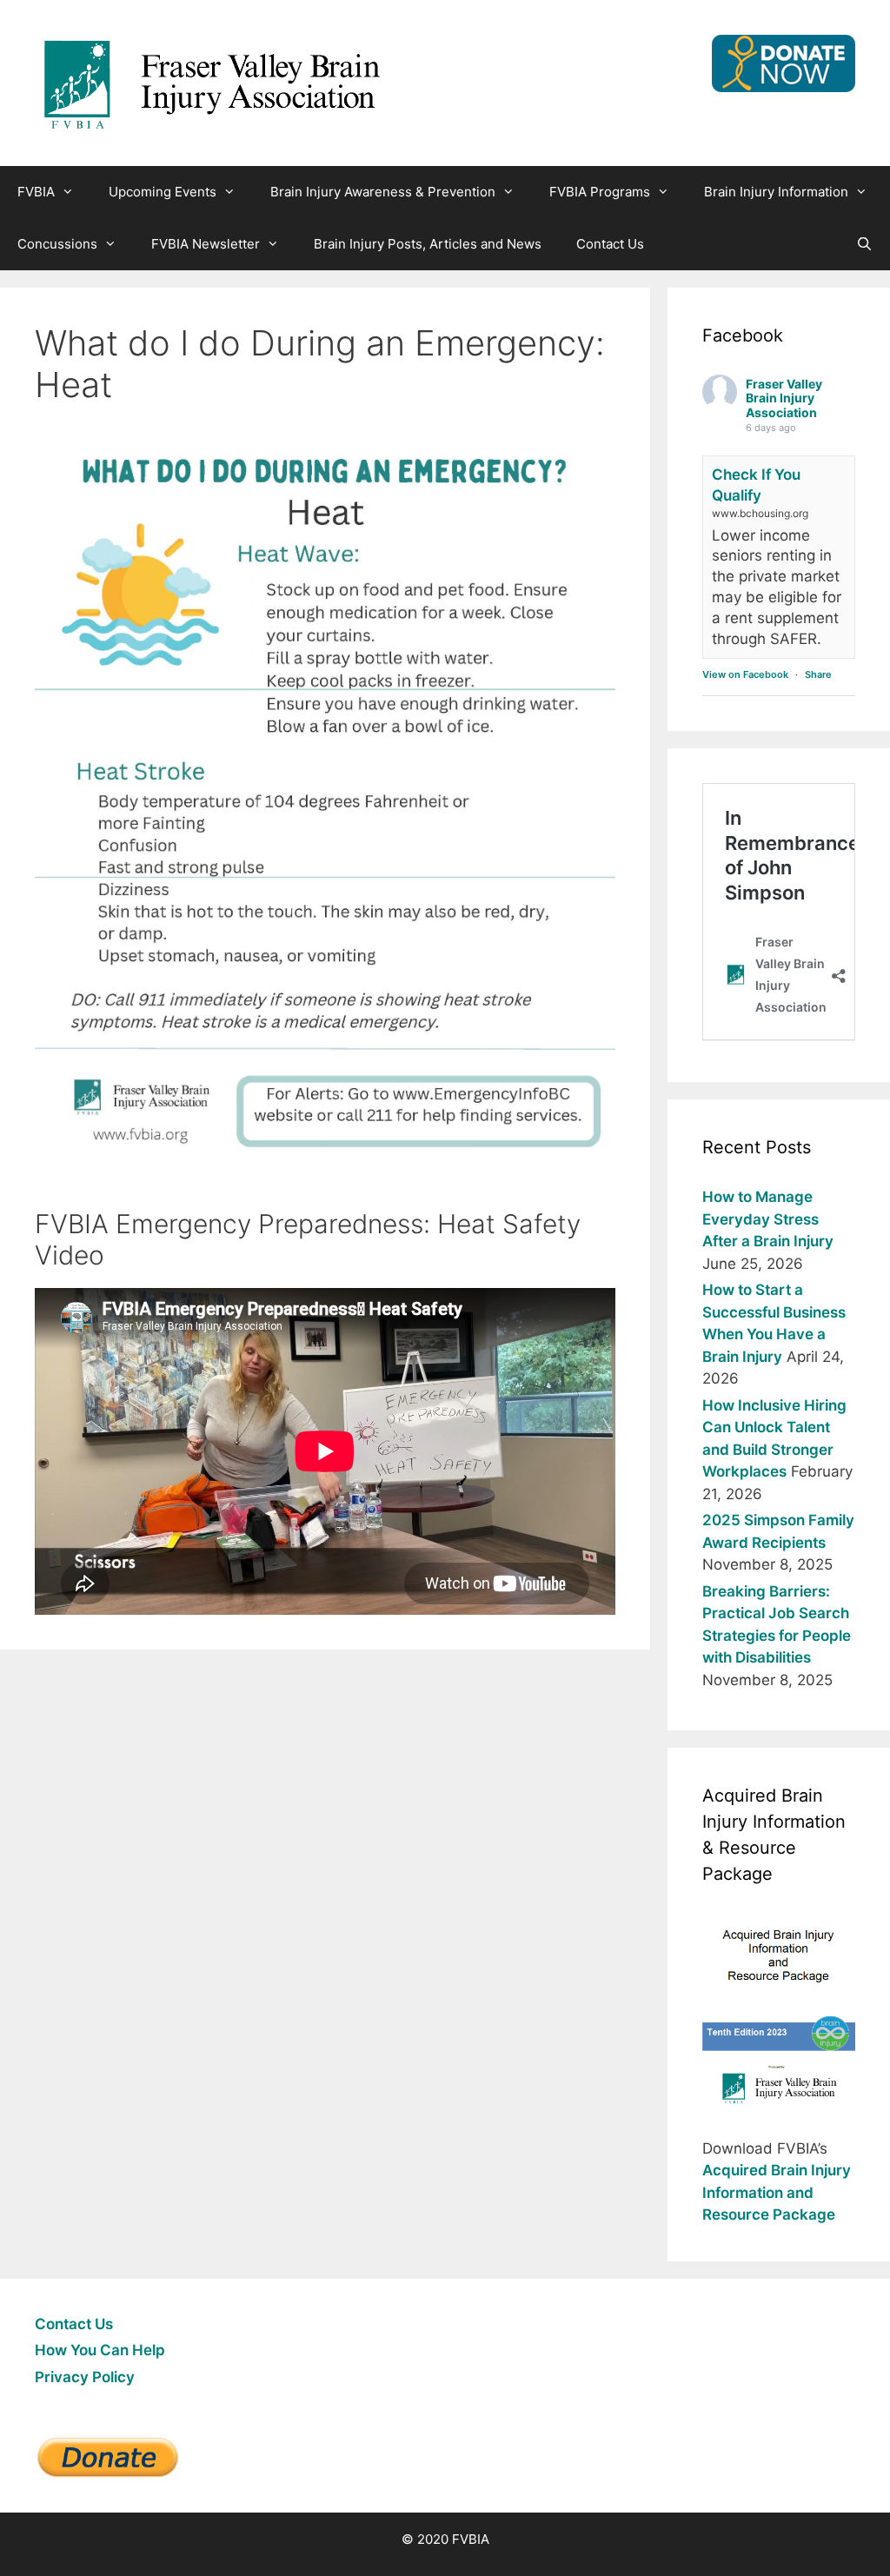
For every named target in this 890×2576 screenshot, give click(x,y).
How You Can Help (100, 2350)
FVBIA (36, 192)
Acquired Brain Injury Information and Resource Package (777, 2192)
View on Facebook (745, 674)
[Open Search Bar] (864, 244)
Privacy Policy (85, 2377)
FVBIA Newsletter (206, 244)
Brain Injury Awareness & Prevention (383, 192)
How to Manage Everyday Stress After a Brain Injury (768, 1219)
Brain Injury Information (776, 192)
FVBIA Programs (600, 192)
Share (818, 674)
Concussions (57, 244)
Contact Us (610, 244)
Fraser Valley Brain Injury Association (784, 398)
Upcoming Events (163, 192)
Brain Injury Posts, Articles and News (428, 244)
